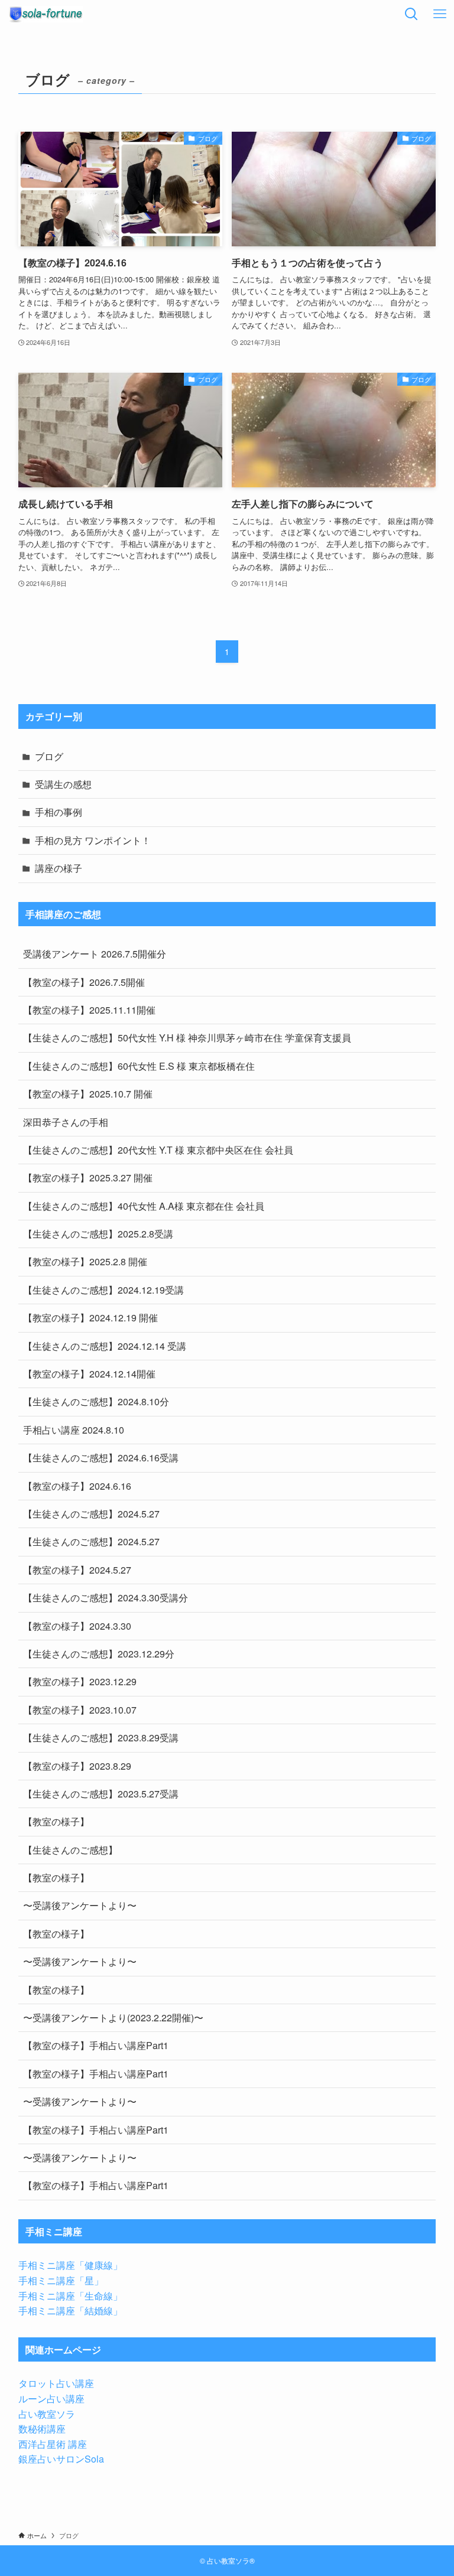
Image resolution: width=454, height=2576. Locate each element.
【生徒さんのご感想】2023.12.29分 (99, 1654)
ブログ (49, 756)
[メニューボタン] (440, 14)
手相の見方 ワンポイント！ (93, 840)
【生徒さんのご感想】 (70, 1850)
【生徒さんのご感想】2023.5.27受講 (101, 1794)
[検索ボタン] (411, 14)
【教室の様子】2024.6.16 (77, 1486)
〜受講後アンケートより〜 (80, 1905)
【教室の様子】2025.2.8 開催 (85, 1261)
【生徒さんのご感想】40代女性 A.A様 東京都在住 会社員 (144, 1206)
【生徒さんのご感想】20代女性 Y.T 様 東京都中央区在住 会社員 (158, 1150)
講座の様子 (59, 868)
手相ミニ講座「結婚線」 (70, 2310)
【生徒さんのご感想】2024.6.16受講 (101, 1458)
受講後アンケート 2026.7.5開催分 (95, 954)
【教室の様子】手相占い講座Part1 (96, 2045)
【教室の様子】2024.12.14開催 (89, 1374)
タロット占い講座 (56, 2383)
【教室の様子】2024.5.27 (77, 1570)
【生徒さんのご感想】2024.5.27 (91, 1514)
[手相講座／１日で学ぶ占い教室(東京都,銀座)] (46, 14)
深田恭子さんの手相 (66, 1122)
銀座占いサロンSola (61, 2459)
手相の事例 (59, 812)
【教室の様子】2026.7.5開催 (84, 982)
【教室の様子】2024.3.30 (77, 1626)
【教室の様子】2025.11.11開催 (89, 1010)
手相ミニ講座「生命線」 (70, 2296)
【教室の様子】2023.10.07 (80, 1710)
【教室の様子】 (56, 1821)
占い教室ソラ (47, 2414)
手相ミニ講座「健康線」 (70, 2265)
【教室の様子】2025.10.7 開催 (88, 1094)
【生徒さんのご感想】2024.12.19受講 (103, 1290)
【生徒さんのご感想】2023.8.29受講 (101, 1738)
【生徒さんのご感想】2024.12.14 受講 (105, 1346)
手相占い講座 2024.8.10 (74, 1430)
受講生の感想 (63, 784)
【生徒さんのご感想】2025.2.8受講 (98, 1234)
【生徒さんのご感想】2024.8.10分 (96, 1401)
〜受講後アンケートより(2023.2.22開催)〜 (113, 2018)
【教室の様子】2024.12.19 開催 (90, 1318)
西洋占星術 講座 (53, 2444)
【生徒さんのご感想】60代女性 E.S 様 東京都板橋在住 (139, 1066)
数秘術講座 (42, 2429)
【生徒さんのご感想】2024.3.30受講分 (106, 1598)
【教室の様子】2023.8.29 (77, 1766)
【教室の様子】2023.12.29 (80, 1681)
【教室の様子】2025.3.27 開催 (88, 1178)
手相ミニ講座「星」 (61, 2280)
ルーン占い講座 (51, 2398)
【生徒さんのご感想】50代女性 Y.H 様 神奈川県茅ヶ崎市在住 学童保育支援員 (187, 1038)
